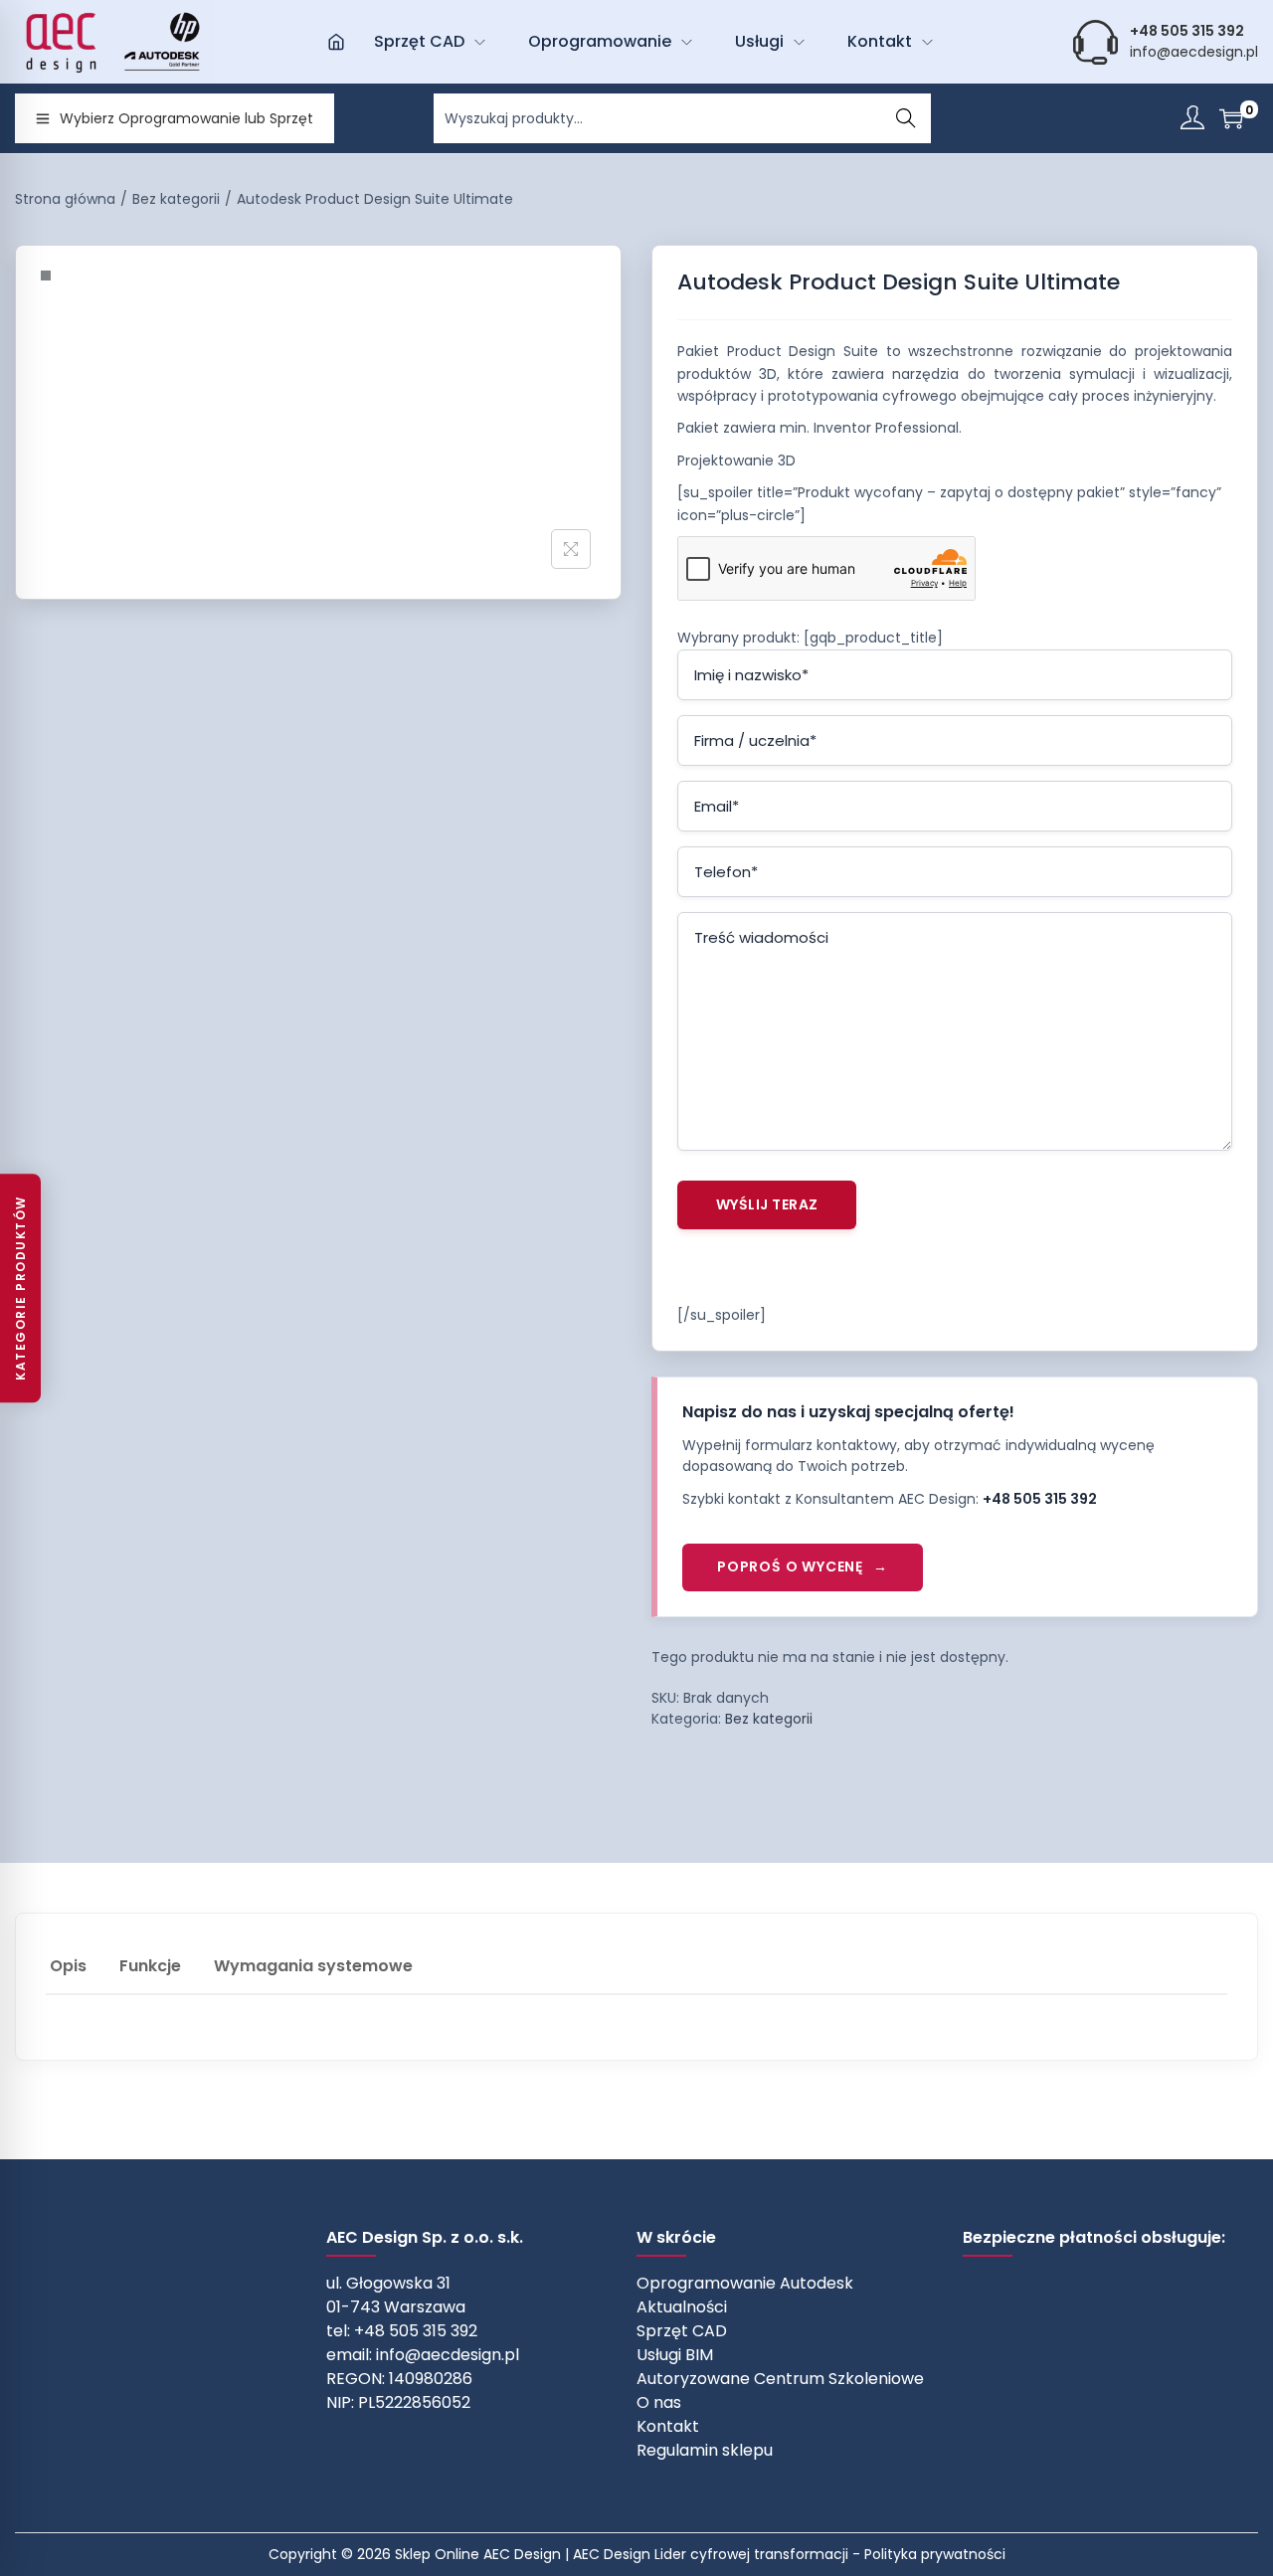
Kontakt (668, 2426)
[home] (336, 42)
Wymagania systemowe (313, 1966)
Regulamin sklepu (705, 2450)
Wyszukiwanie (906, 118)
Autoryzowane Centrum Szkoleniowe (780, 2379)
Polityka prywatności (935, 2554)
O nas (659, 2402)
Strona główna (65, 199)
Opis (68, 1966)
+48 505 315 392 (1040, 1499)
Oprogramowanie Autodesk (745, 2283)
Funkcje (150, 1966)
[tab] (68, 1967)
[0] (1231, 118)
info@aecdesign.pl (1194, 52)
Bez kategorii (176, 199)
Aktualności (682, 2307)
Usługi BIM (675, 2355)
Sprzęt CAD (682, 2331)
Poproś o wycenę (790, 1566)
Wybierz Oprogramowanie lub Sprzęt (186, 118)
